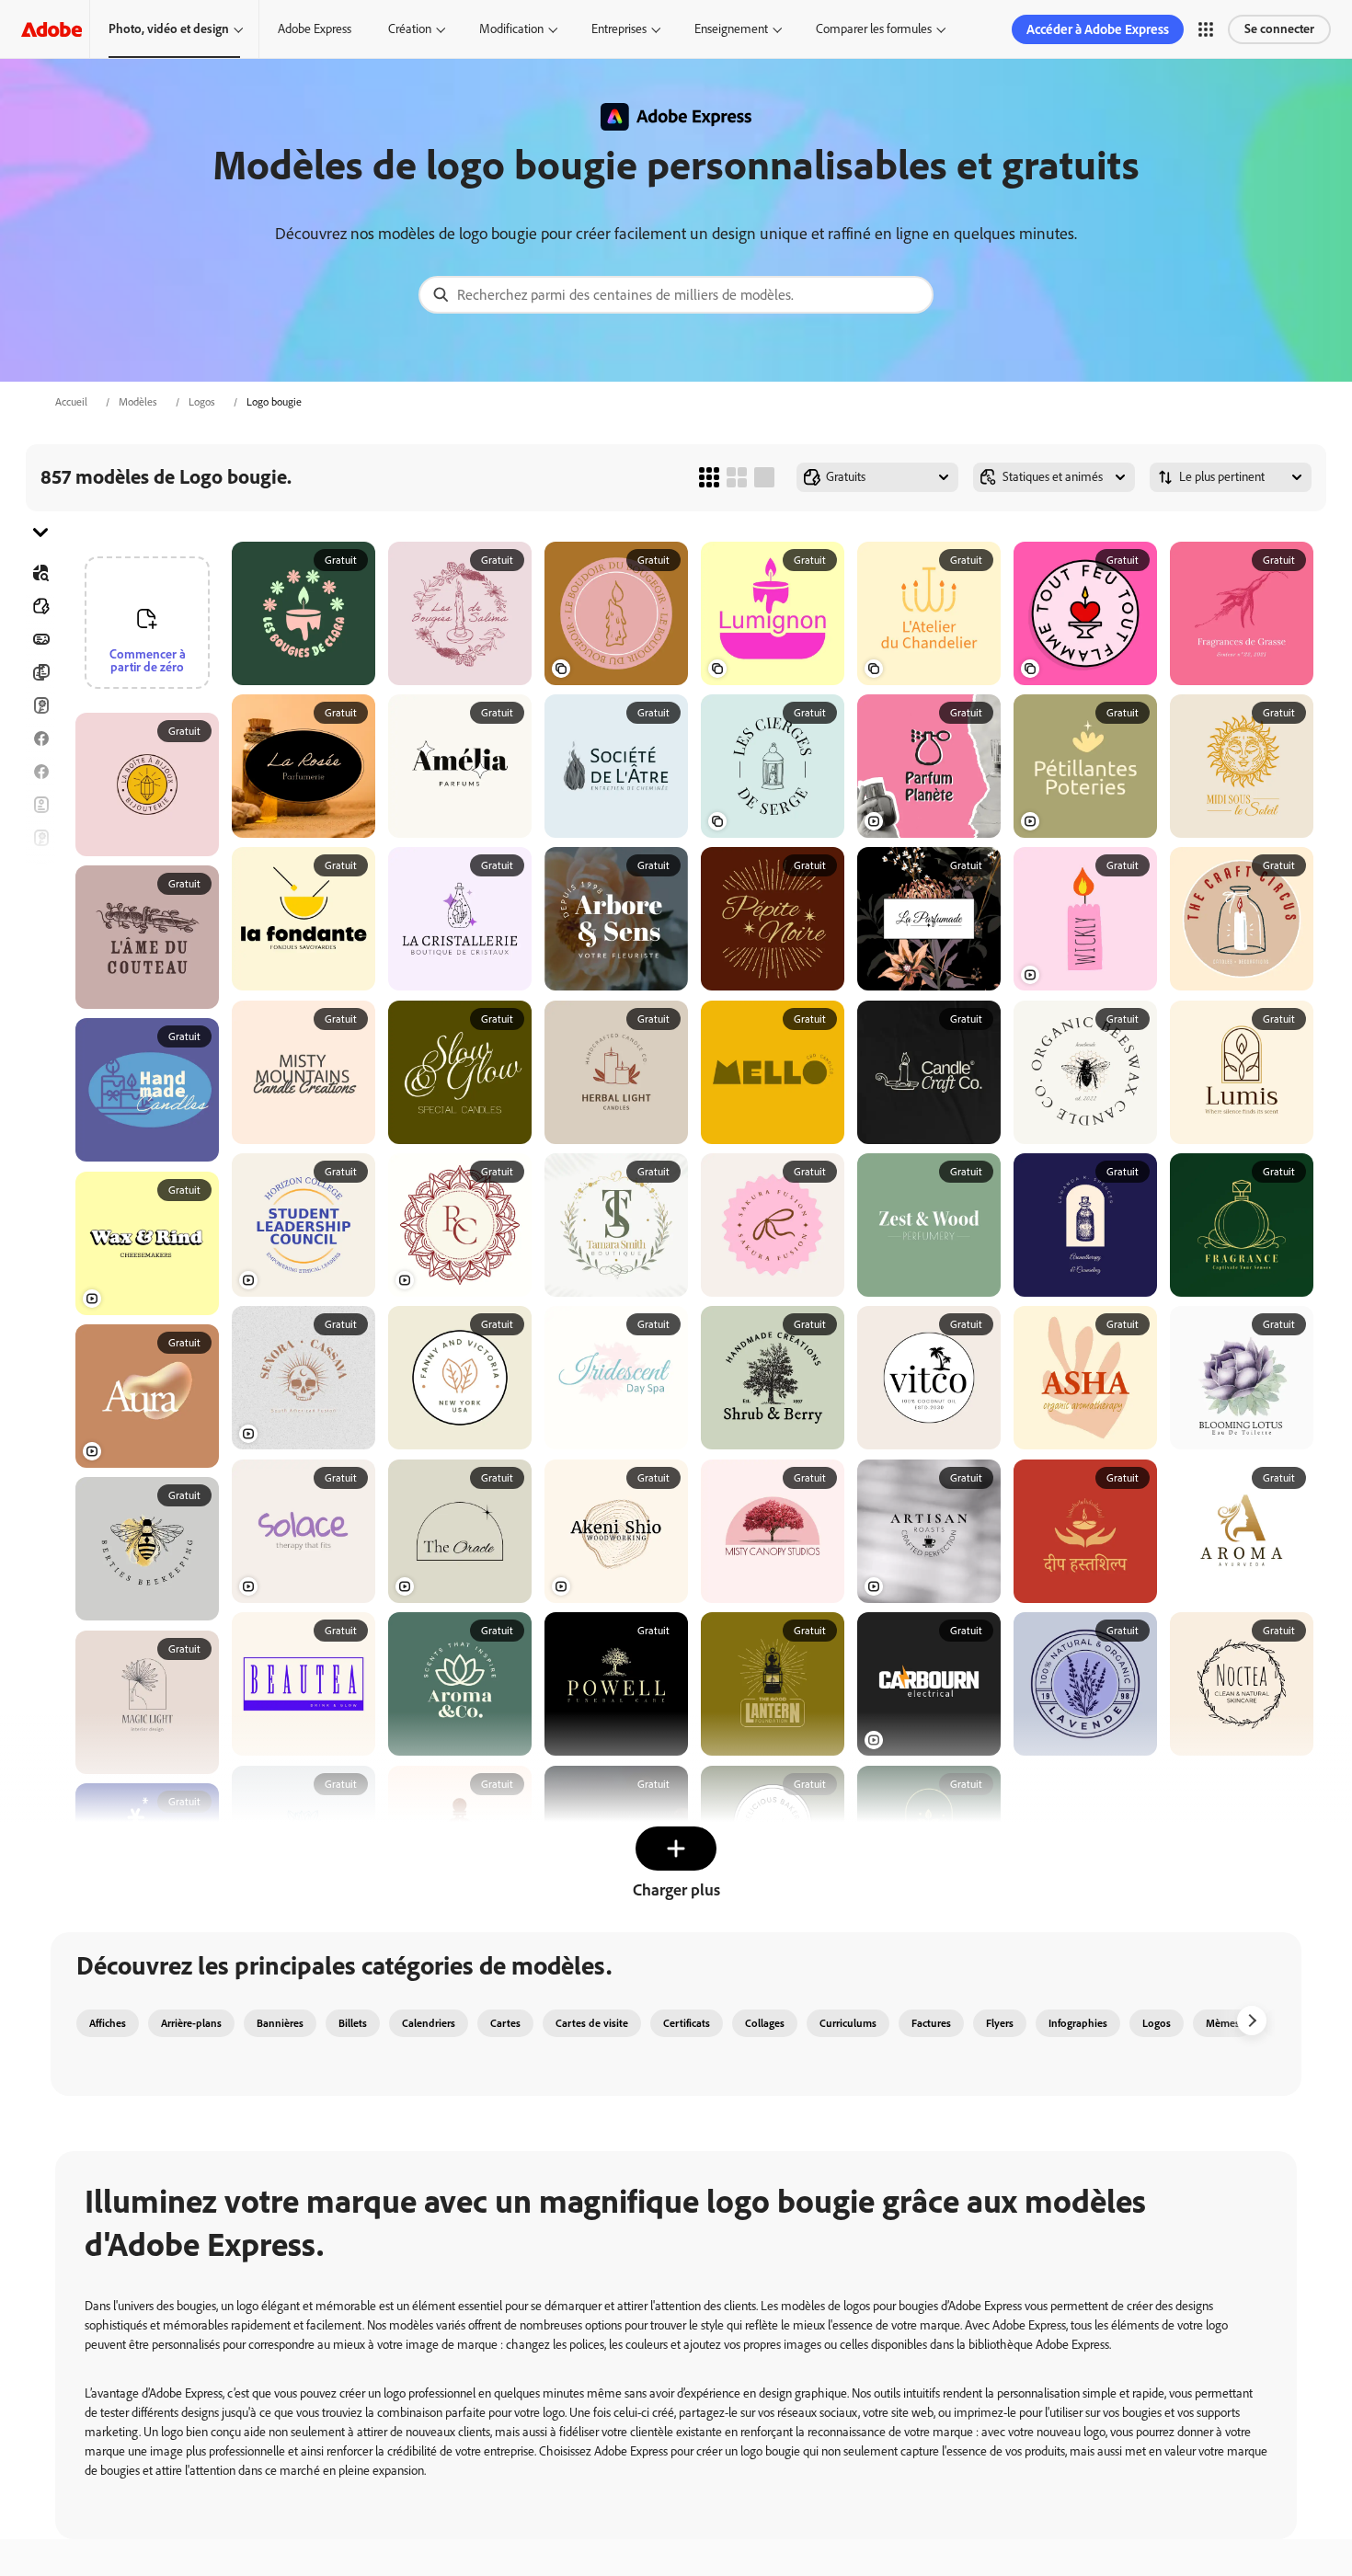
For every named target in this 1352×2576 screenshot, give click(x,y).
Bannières (40, 639)
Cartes (40, 705)
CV (40, 1036)
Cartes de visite (592, 2023)
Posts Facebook (40, 738)
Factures (931, 2023)
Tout (40, 606)
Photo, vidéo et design (169, 29)
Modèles (138, 402)
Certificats (687, 2023)
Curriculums (848, 2023)
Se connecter (1279, 29)
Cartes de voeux (40, 838)
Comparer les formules (874, 29)
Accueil (71, 402)
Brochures (40, 672)
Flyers (40, 805)
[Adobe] (52, 29)
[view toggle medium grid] (737, 477)
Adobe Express (315, 29)
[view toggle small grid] (709, 477)
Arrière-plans (191, 2023)
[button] (1206, 29)
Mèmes (1223, 2023)
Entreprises (619, 29)
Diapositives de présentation (40, 1003)
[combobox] (676, 295)
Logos (202, 402)
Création (410, 29)
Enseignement (731, 29)
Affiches (40, 970)
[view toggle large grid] (764, 477)
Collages (765, 2023)
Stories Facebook (40, 772)
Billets (353, 2023)
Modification (511, 29)
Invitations (40, 904)
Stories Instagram (40, 871)
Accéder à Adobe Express (1098, 29)
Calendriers (429, 2023)
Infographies (1078, 2023)
